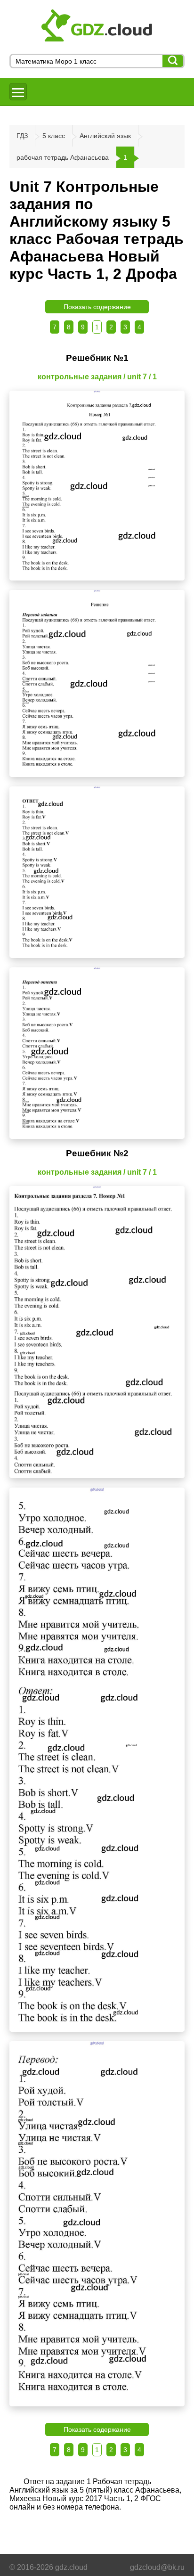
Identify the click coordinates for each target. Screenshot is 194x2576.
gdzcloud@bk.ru (157, 2567)
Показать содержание (97, 307)
